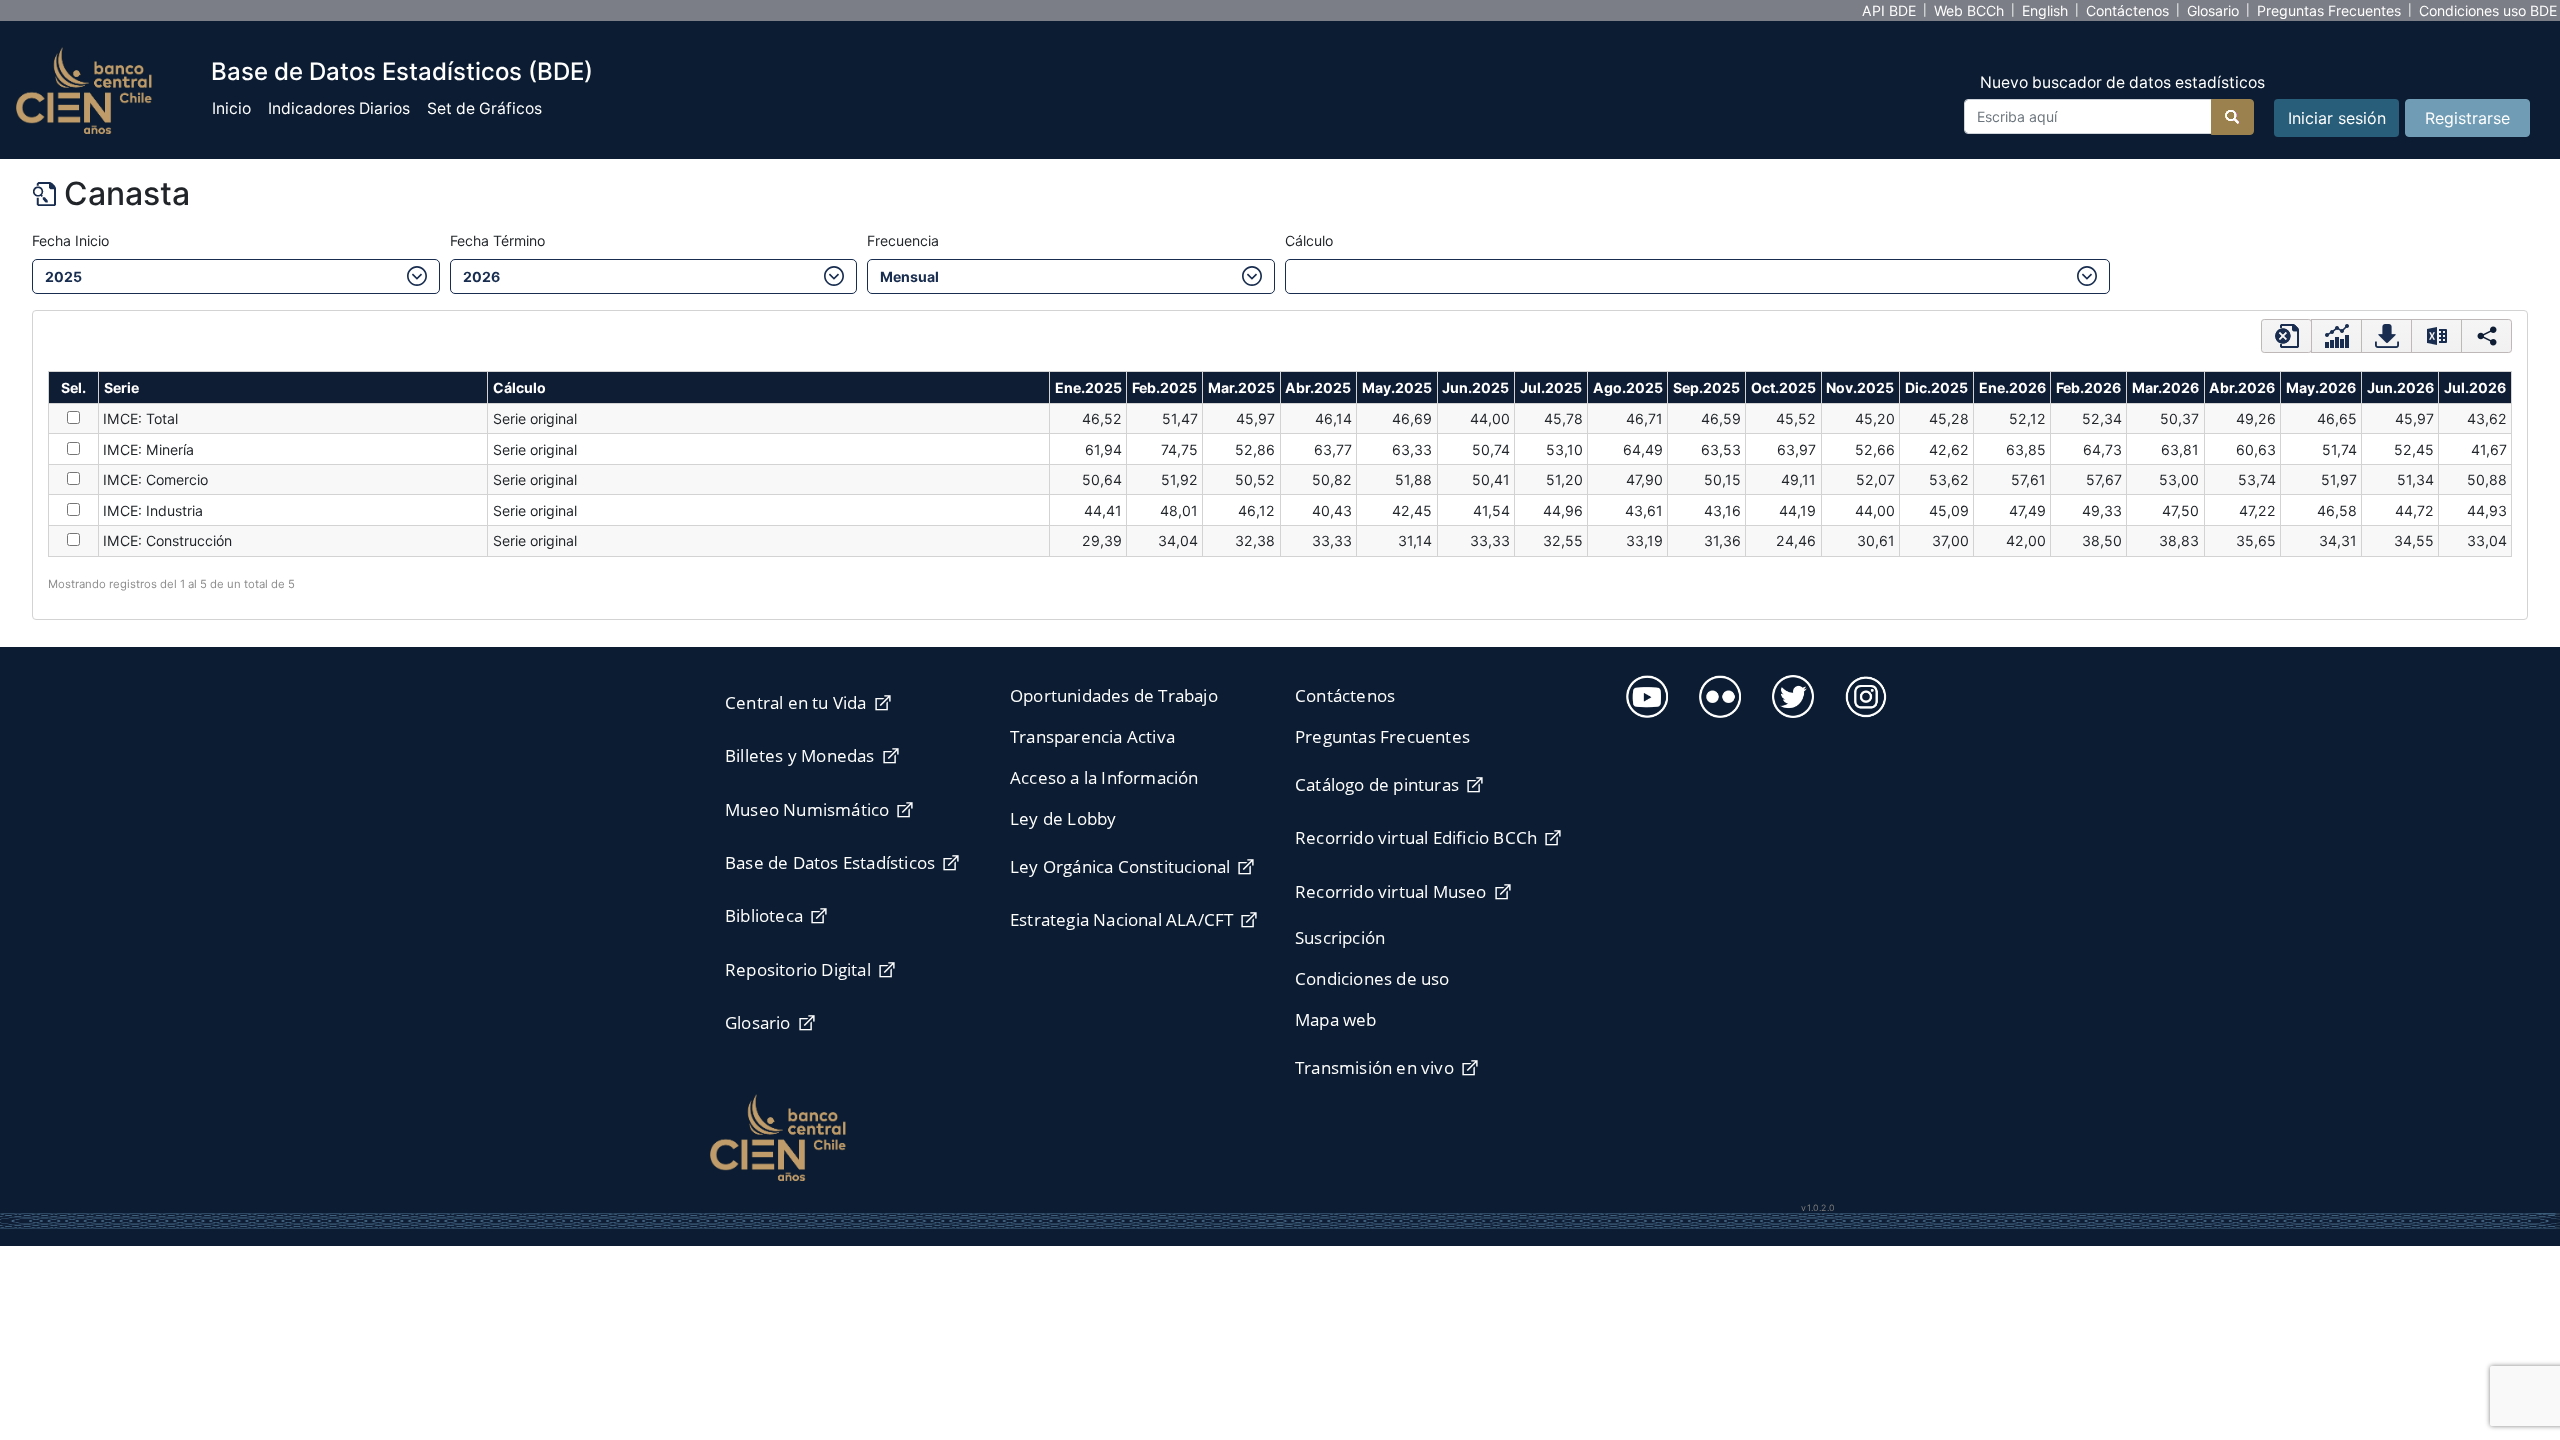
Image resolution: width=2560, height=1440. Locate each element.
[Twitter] (1790, 693)
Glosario (2213, 10)
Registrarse (2467, 118)
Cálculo (1309, 240)
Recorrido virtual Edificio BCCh (1416, 837)
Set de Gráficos (484, 108)
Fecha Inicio (70, 240)
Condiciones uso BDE (2488, 10)
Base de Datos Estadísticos (830, 862)
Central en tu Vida (796, 702)
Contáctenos (2127, 10)
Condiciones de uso (1372, 978)
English (2045, 10)
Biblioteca (764, 915)
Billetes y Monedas (800, 755)
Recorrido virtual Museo (1391, 891)
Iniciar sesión (2337, 118)
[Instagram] (1863, 693)
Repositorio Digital (798, 969)
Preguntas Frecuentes (2329, 10)
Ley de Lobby (1063, 818)
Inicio (231, 108)
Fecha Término (497, 240)
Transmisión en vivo (1374, 1067)
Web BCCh (1969, 10)
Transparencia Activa (1092, 736)
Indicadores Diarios (339, 108)
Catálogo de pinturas (1377, 784)
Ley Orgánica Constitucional (1120, 866)
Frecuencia (903, 240)
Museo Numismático (807, 809)
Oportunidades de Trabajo (1114, 695)
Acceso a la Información (1104, 777)
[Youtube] (1644, 693)
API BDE (1889, 10)
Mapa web (1336, 1019)
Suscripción (1340, 937)
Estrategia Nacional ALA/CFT (1121, 919)
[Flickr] (1717, 693)
